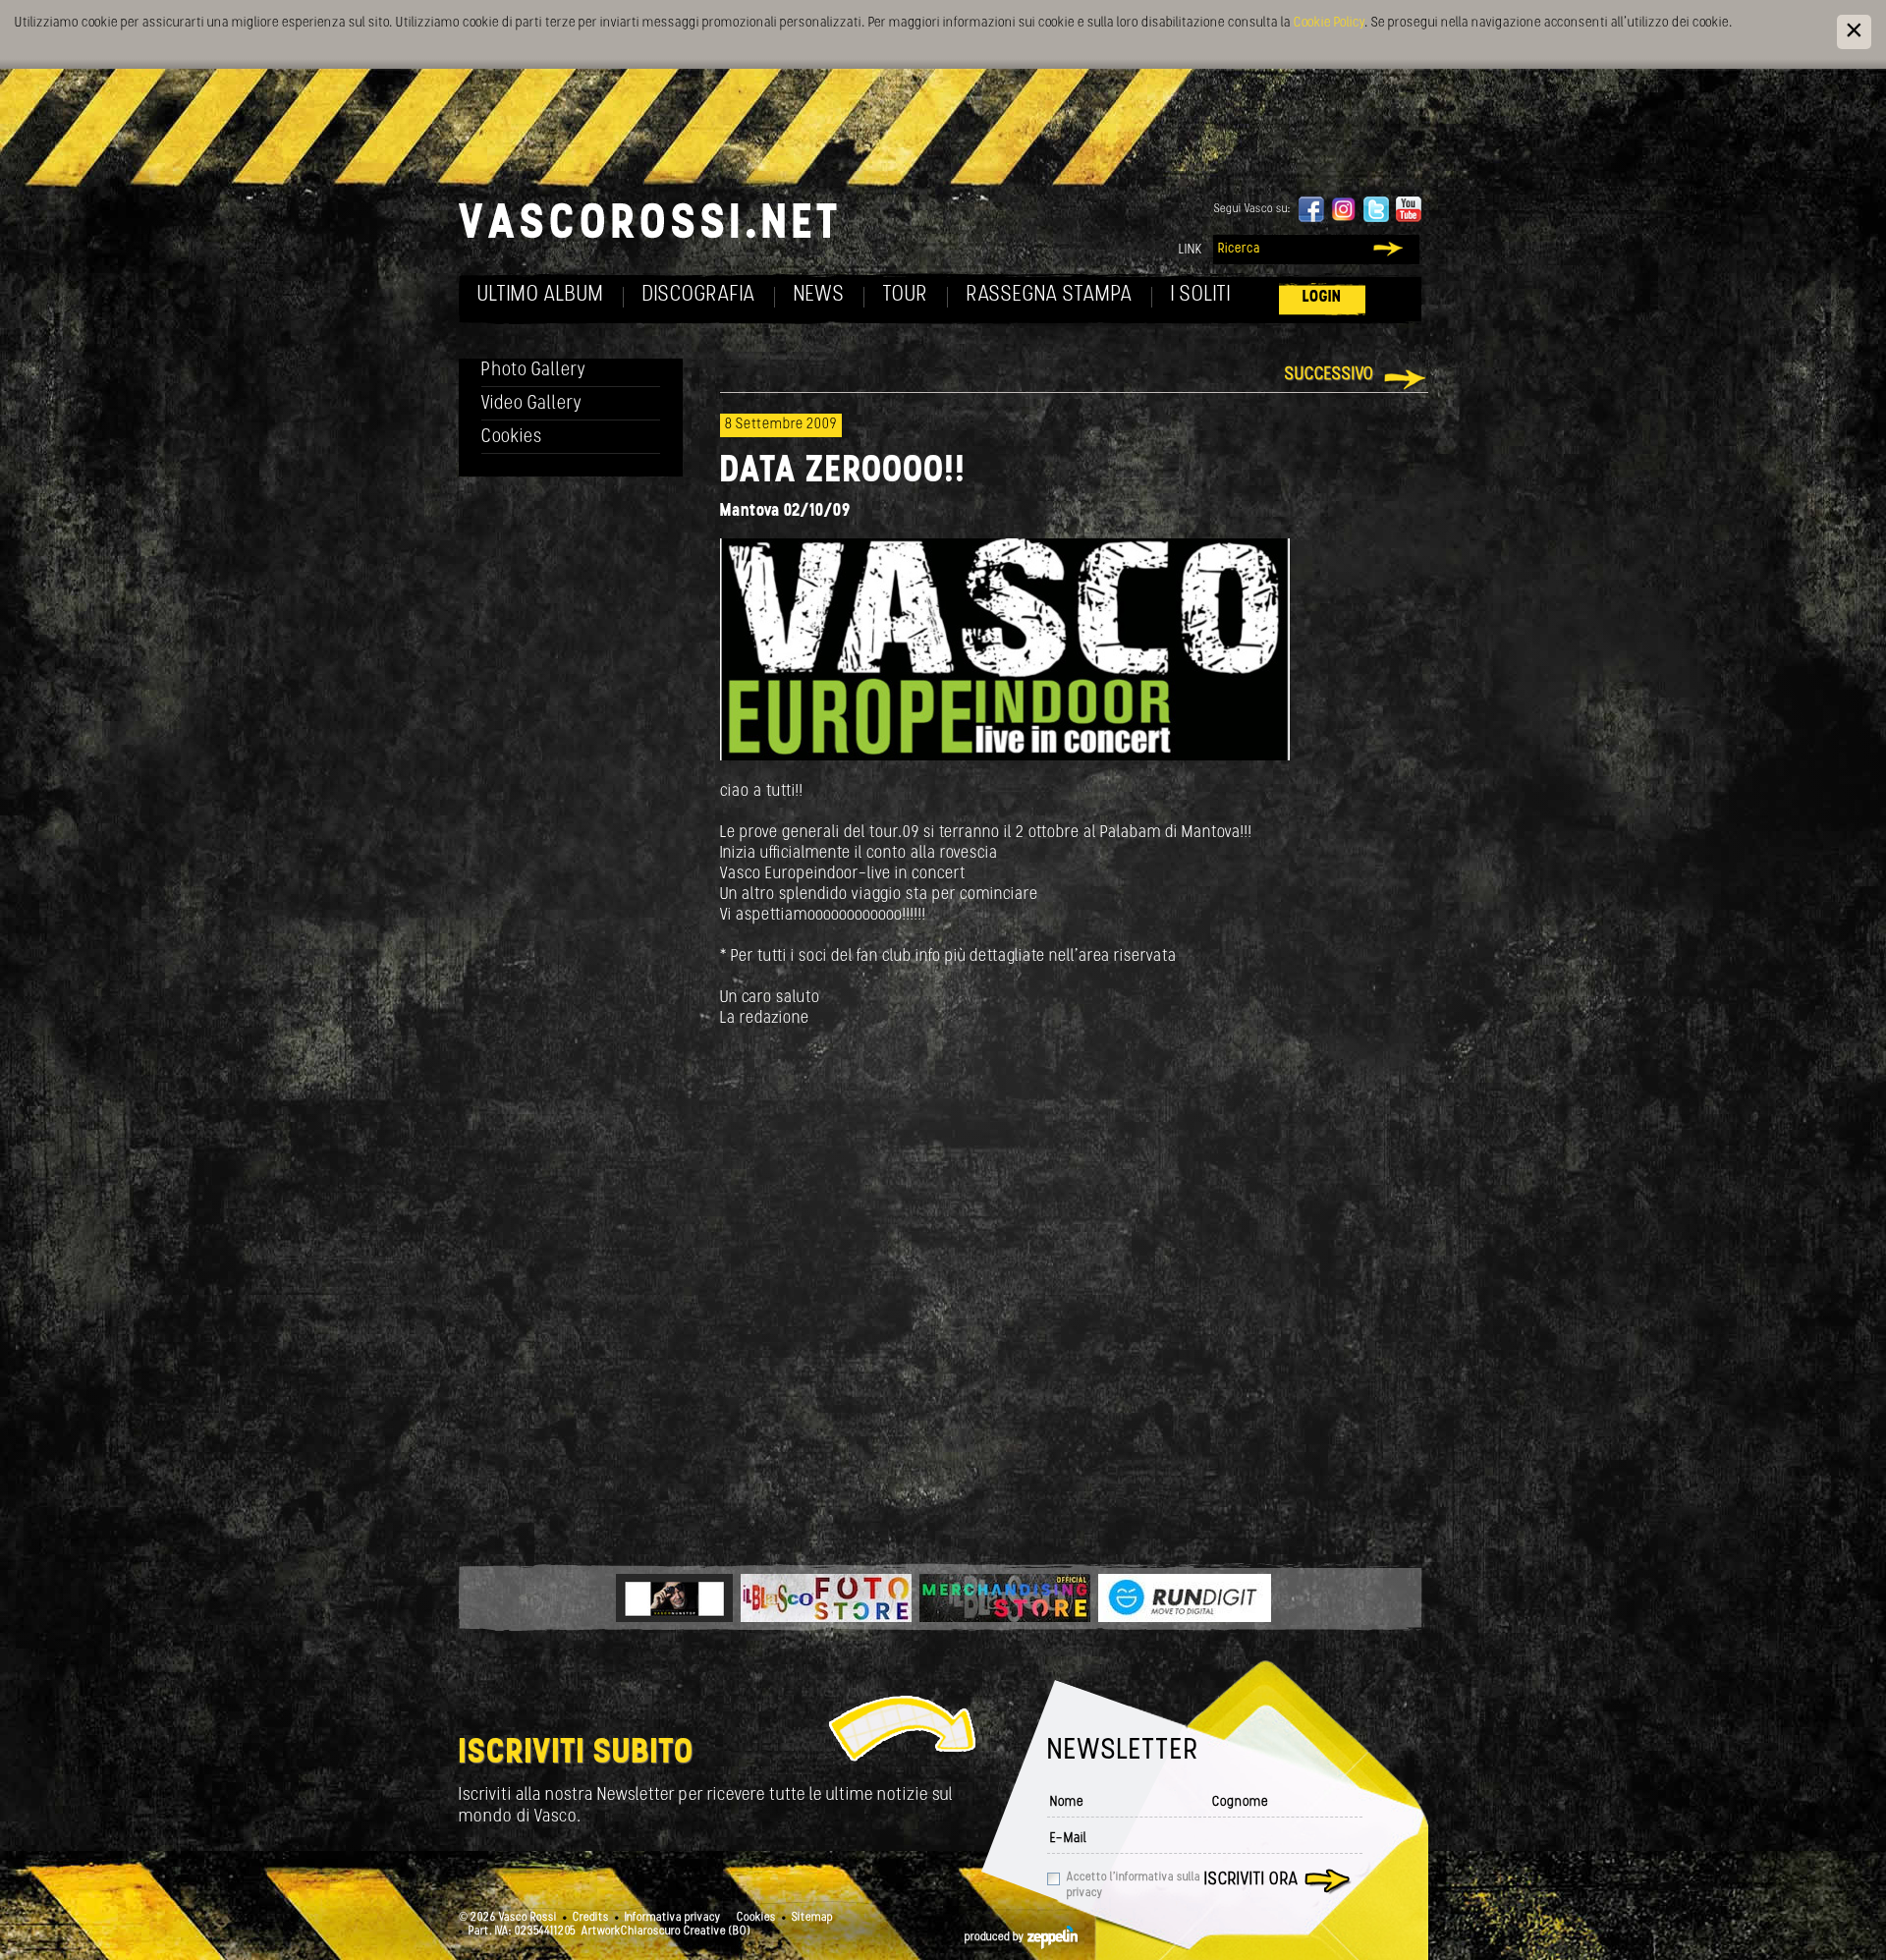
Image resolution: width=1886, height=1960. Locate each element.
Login (1322, 297)
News (819, 295)
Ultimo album (541, 295)
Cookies (512, 438)
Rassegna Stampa (1050, 295)
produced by (996, 1937)
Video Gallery (532, 404)
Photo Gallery (534, 371)
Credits (591, 1918)
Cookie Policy (1329, 23)
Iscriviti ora (1251, 1880)
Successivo (1330, 375)
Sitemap (812, 1918)
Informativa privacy (673, 1918)
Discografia (699, 295)
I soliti (1201, 295)
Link (1191, 250)
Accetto (1134, 1885)
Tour (906, 295)
